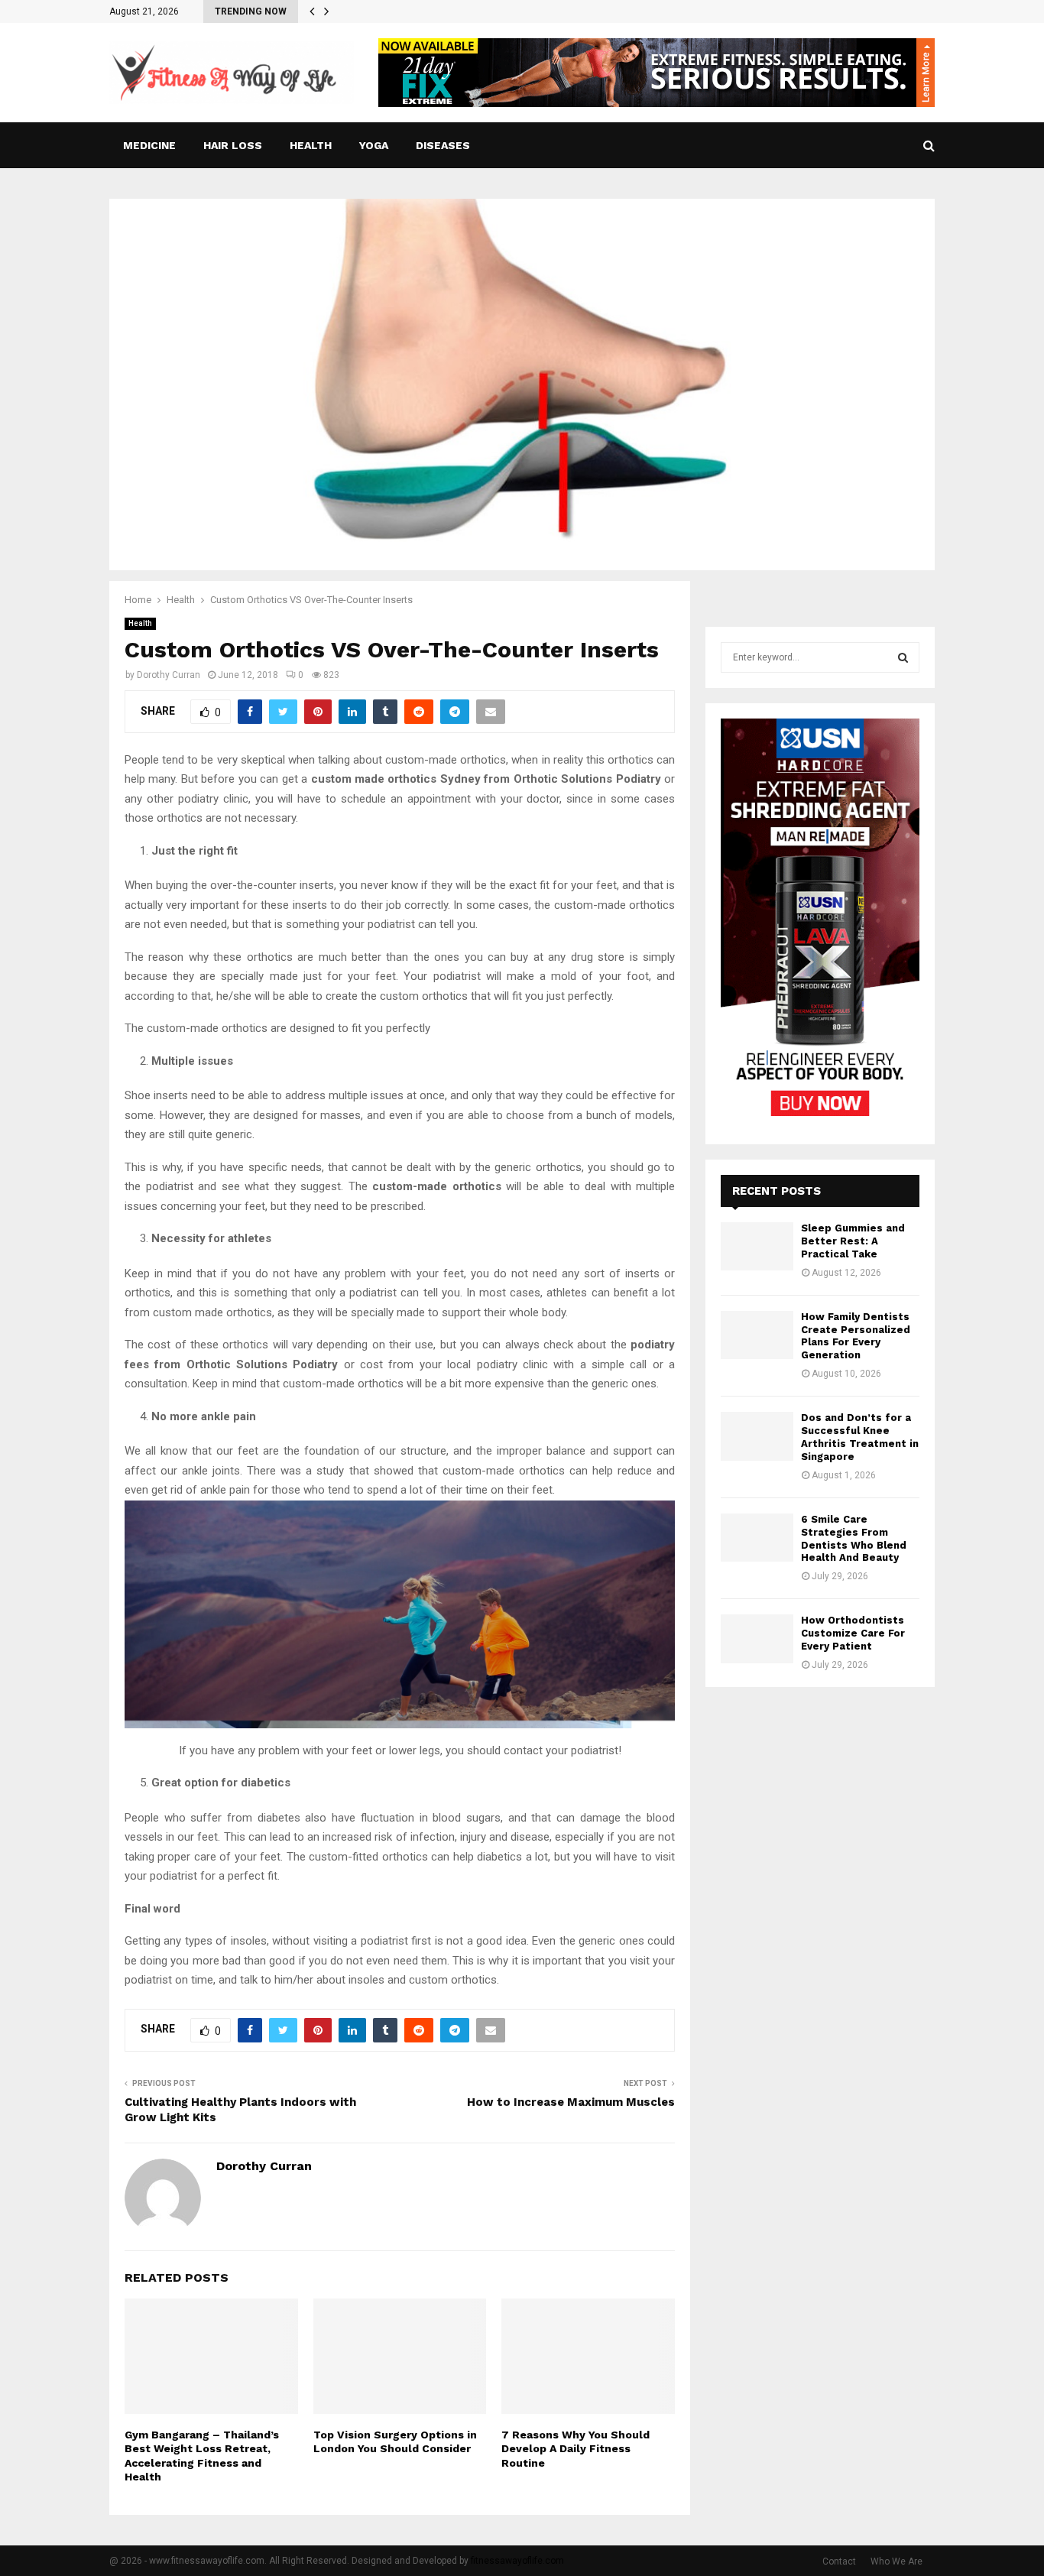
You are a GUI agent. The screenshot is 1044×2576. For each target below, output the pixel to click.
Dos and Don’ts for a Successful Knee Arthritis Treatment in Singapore (860, 1437)
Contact (839, 2561)
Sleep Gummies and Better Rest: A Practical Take (853, 1241)
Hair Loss (233, 145)
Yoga (374, 145)
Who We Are (896, 2561)
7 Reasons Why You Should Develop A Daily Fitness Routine (575, 2448)
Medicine (149, 145)
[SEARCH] (903, 657)
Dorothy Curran (169, 675)
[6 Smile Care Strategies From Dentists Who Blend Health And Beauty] (757, 1538)
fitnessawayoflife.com (517, 2561)
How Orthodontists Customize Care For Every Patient (853, 1633)
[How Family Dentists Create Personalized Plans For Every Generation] (757, 1335)
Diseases (443, 145)
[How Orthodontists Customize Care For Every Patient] (757, 1638)
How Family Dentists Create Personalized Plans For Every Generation (856, 1336)
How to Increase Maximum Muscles (571, 2102)
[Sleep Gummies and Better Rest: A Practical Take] (757, 1246)
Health (311, 145)
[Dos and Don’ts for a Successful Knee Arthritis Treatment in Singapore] (757, 1436)
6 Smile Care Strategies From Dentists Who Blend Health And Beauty (854, 1539)
